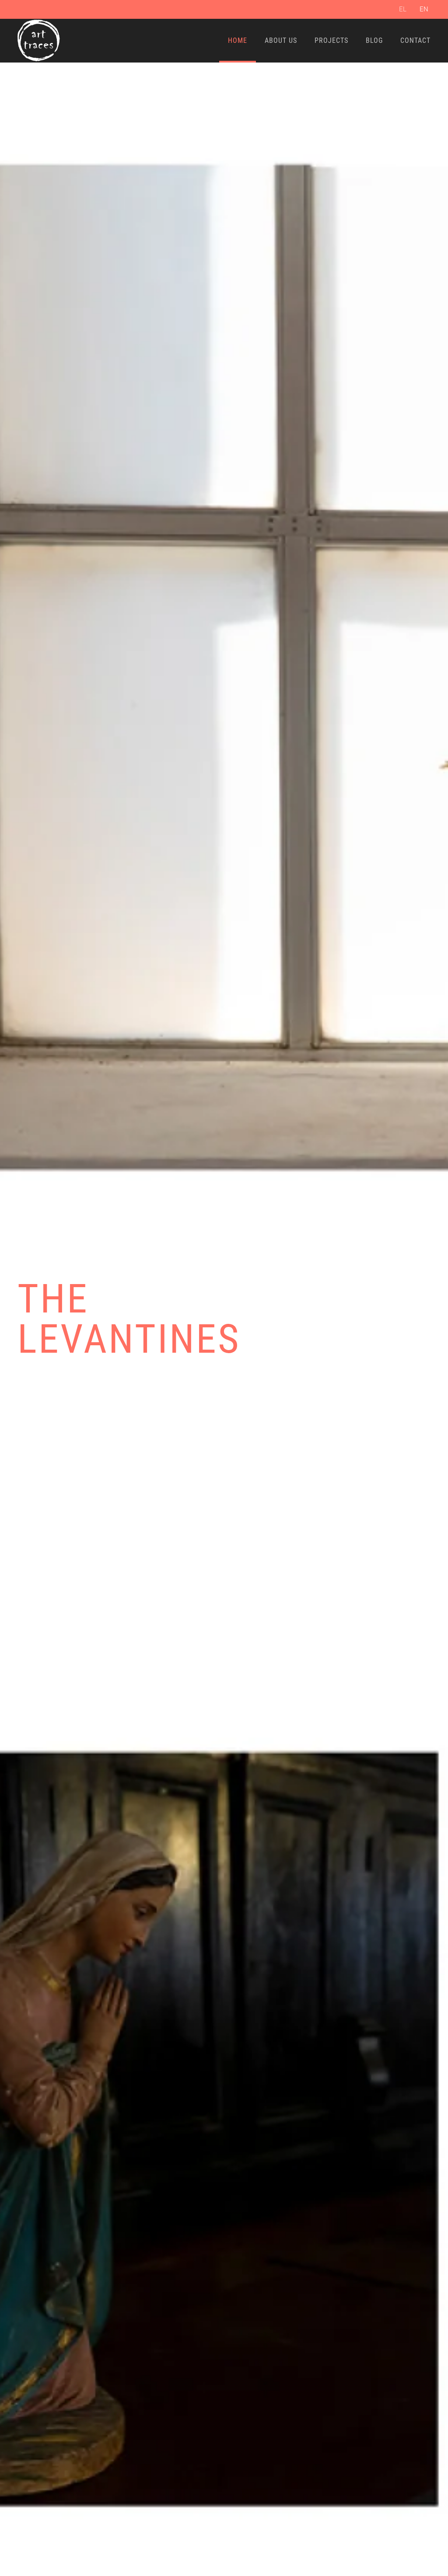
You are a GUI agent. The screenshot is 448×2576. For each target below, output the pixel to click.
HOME (238, 40)
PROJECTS (331, 40)
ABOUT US (281, 40)
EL (403, 9)
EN (424, 9)
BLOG (374, 40)
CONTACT (415, 40)
